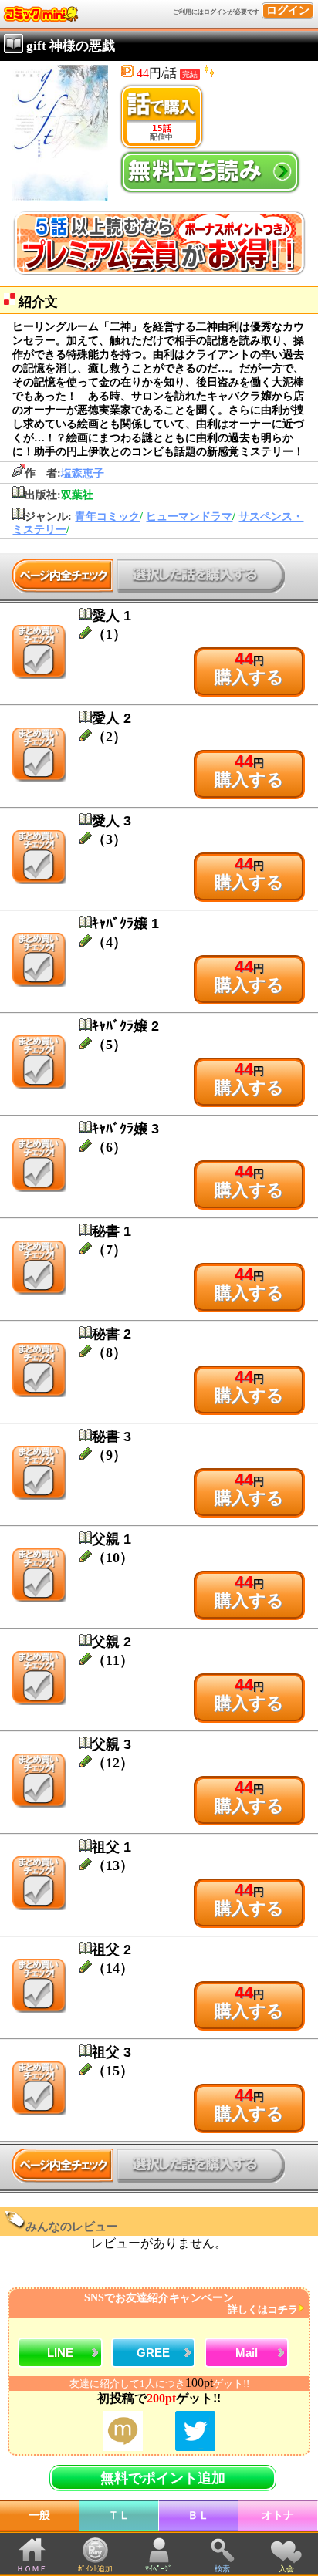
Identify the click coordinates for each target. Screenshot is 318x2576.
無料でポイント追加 (163, 2478)
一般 (39, 2515)
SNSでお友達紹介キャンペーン (191, 2304)
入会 (286, 2569)
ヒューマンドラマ (189, 517)
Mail (247, 2353)
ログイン (288, 10)
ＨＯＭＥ (32, 2569)
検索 (222, 2569)
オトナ (278, 2515)
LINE (60, 2353)
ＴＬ (119, 2515)
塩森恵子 (83, 473)
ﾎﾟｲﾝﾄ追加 (95, 2569)
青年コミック (107, 517)
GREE (153, 2353)
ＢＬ (198, 2515)
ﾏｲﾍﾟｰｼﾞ (159, 2569)
